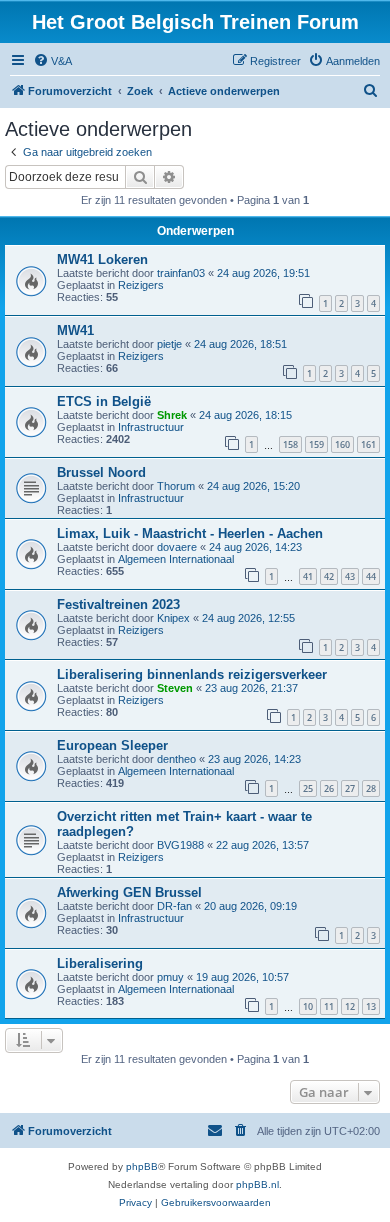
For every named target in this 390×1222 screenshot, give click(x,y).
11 (329, 1006)
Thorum (176, 486)
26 (329, 788)
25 (308, 788)
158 (290, 444)
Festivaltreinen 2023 (118, 604)
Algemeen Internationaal (176, 559)
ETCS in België (104, 401)
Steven (175, 688)
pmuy (170, 977)
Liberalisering (100, 963)
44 (371, 576)
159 (316, 444)
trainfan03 (181, 273)
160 (342, 444)
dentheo (176, 759)
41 (308, 576)
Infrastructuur (151, 427)
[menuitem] (52, 61)
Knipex (173, 618)
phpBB (142, 1166)
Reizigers (141, 285)
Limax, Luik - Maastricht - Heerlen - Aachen (190, 533)
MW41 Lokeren (102, 259)
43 (350, 576)
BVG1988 (180, 845)
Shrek (172, 415)
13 (371, 1006)
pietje (169, 344)
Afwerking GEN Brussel (129, 892)
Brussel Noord (101, 472)
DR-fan (174, 906)
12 (350, 1006)
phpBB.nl (257, 1184)
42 (329, 576)
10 (308, 1006)
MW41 (75, 330)
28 (371, 788)
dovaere (177, 547)
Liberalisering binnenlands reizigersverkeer (192, 674)
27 (350, 788)
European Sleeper (112, 745)
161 (368, 444)
